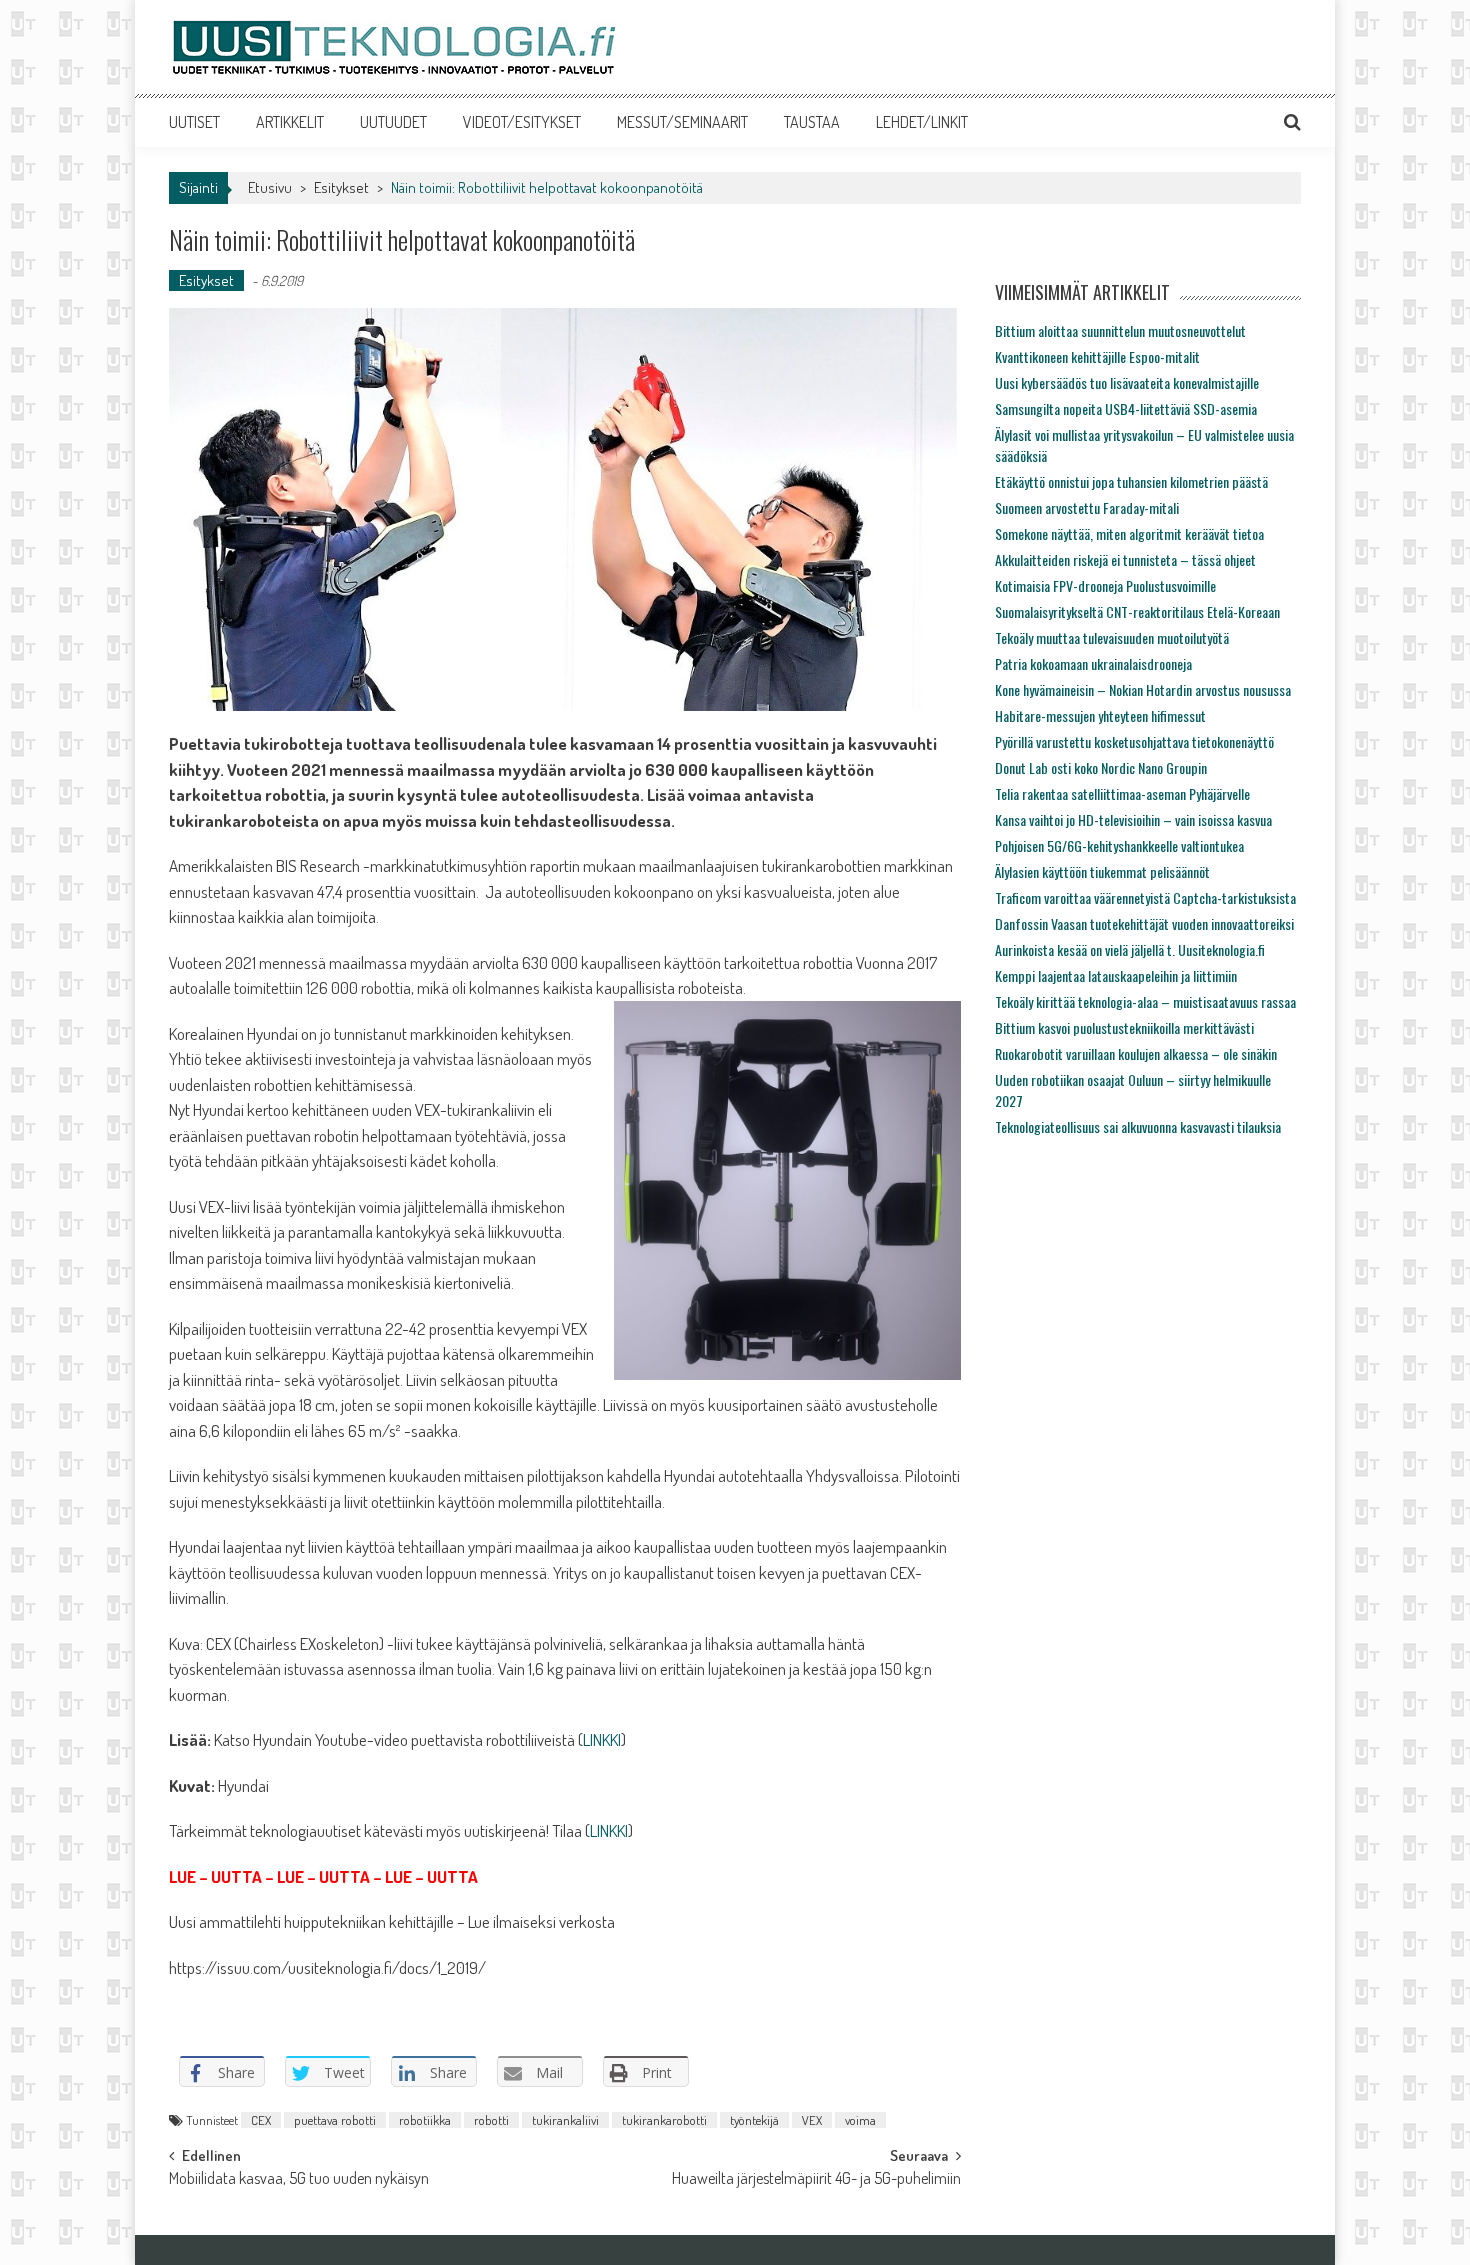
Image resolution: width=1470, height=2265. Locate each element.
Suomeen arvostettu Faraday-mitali (1087, 507)
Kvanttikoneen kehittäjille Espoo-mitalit (1097, 356)
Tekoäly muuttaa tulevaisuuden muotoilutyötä (1112, 637)
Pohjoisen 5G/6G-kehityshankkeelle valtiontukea (1119, 845)
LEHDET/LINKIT (922, 122)
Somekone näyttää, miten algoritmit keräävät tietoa (1129, 533)
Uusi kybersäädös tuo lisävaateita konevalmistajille (1127, 382)
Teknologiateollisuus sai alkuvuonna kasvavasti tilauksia (1138, 1126)
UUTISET (194, 122)
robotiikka (425, 2120)
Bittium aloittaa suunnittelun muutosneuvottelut (1120, 330)
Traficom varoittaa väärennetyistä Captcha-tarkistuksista (1145, 897)
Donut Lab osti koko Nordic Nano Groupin (1101, 767)
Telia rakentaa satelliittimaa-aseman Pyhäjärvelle (1122, 793)
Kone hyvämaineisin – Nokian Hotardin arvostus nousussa (1143, 689)
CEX (261, 2120)
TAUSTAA (812, 122)
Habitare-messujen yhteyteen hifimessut (1100, 715)
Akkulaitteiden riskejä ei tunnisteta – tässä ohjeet (1125, 559)
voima (860, 2120)
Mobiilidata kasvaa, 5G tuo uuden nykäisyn (299, 2180)
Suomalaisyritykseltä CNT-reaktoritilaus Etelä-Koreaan (1137, 611)
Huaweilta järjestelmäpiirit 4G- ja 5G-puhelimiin (816, 2180)
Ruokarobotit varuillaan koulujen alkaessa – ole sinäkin (1136, 1053)
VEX (812, 2120)
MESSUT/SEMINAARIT (682, 122)
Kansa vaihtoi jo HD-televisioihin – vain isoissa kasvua (1133, 819)
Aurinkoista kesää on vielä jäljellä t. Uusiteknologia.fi (1130, 949)
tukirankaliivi (565, 2120)
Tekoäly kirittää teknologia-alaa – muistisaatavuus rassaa (1145, 1001)
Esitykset (341, 187)
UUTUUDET (393, 122)
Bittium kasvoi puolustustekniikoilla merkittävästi (1124, 1027)
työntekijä (754, 2120)
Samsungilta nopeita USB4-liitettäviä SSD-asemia (1126, 408)
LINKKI (602, 1739)
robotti (491, 2120)
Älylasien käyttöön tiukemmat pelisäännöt (1102, 871)
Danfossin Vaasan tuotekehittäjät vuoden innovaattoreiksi (1144, 923)
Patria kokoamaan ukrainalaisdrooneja (1093, 663)
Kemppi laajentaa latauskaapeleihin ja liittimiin (1116, 975)
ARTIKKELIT (290, 122)
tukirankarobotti (664, 2120)
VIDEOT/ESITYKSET (522, 122)
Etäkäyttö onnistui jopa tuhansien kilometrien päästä (1131, 481)
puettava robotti (335, 2120)
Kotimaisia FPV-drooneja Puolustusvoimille (1105, 585)
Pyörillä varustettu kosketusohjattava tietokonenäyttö (1134, 741)
